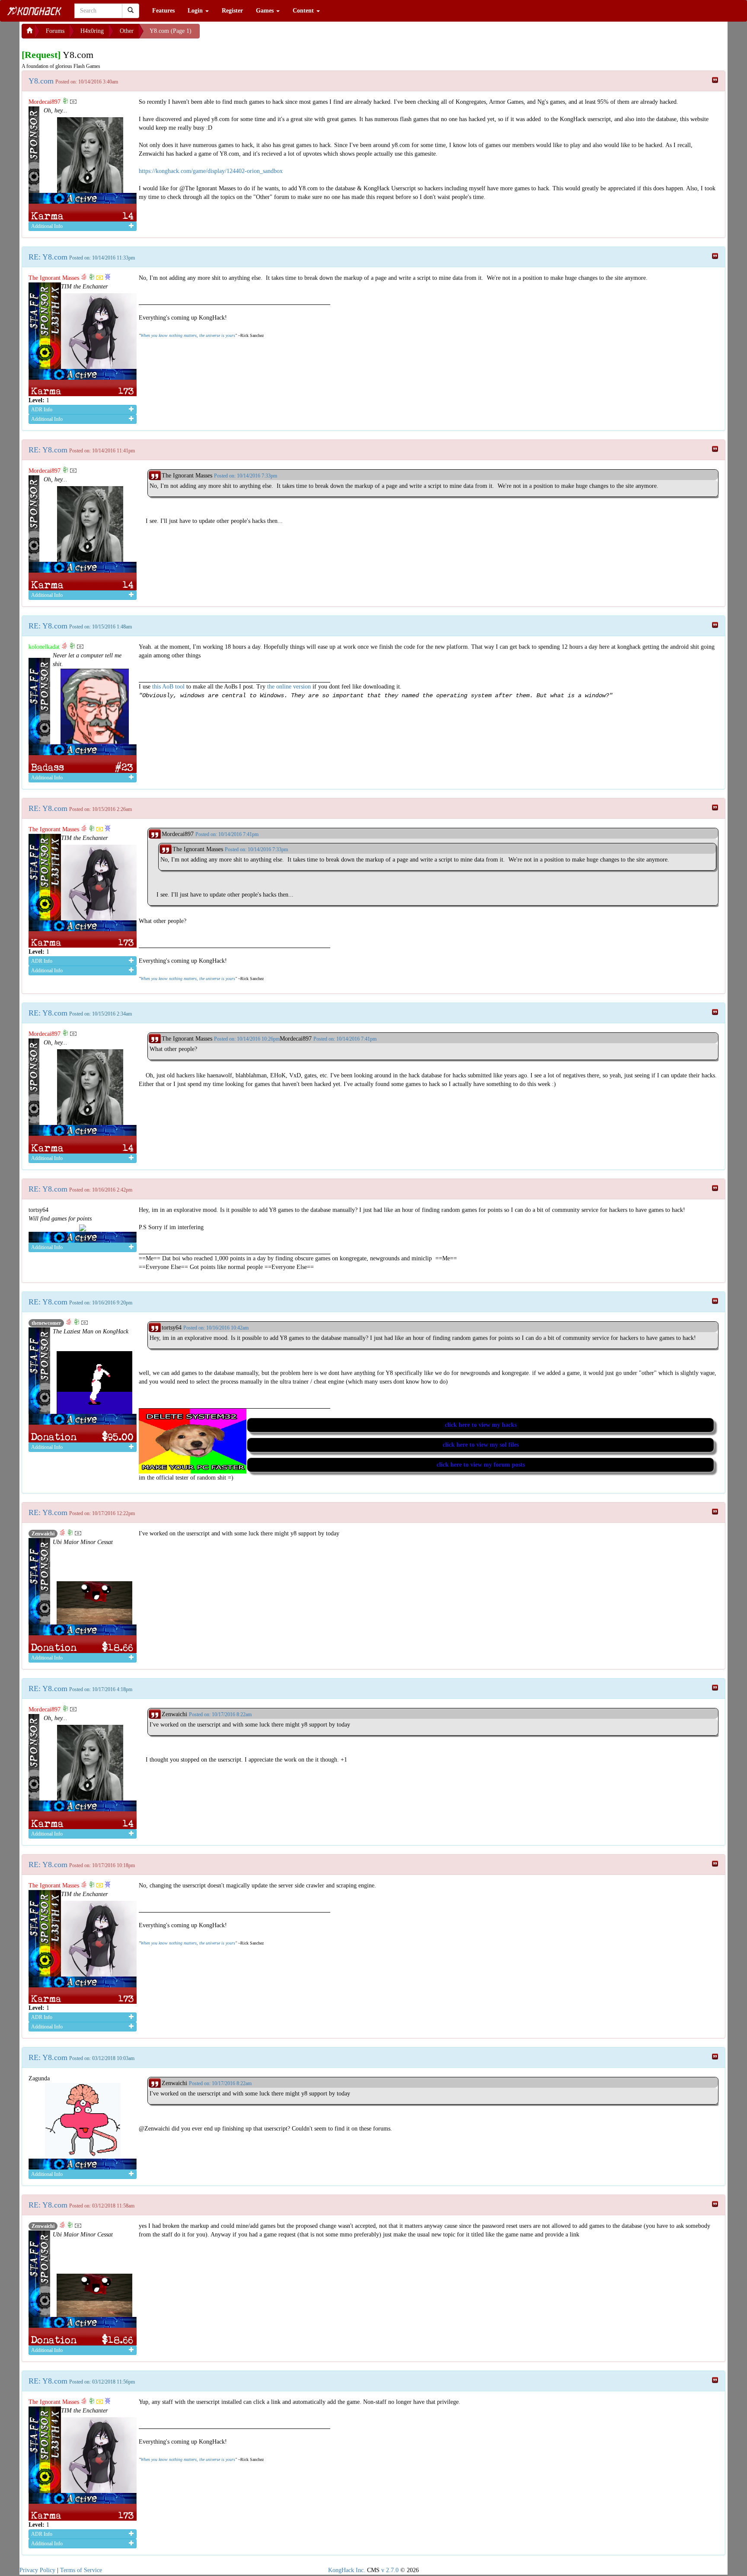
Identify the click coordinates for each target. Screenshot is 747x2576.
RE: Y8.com (48, 257)
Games (266, 11)
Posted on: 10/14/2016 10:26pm (247, 1039)
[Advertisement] (269, 35)
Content (304, 11)
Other (127, 31)
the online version (290, 687)
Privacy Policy (37, 2570)
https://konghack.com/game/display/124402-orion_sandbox (211, 171)
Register (232, 11)
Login (196, 11)
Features (163, 11)
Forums (55, 31)
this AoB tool (168, 687)
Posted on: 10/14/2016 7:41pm (345, 1039)
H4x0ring (92, 31)
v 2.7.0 (390, 2570)
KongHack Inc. (347, 2570)
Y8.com (41, 81)
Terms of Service (81, 2570)
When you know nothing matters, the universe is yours (188, 335)
